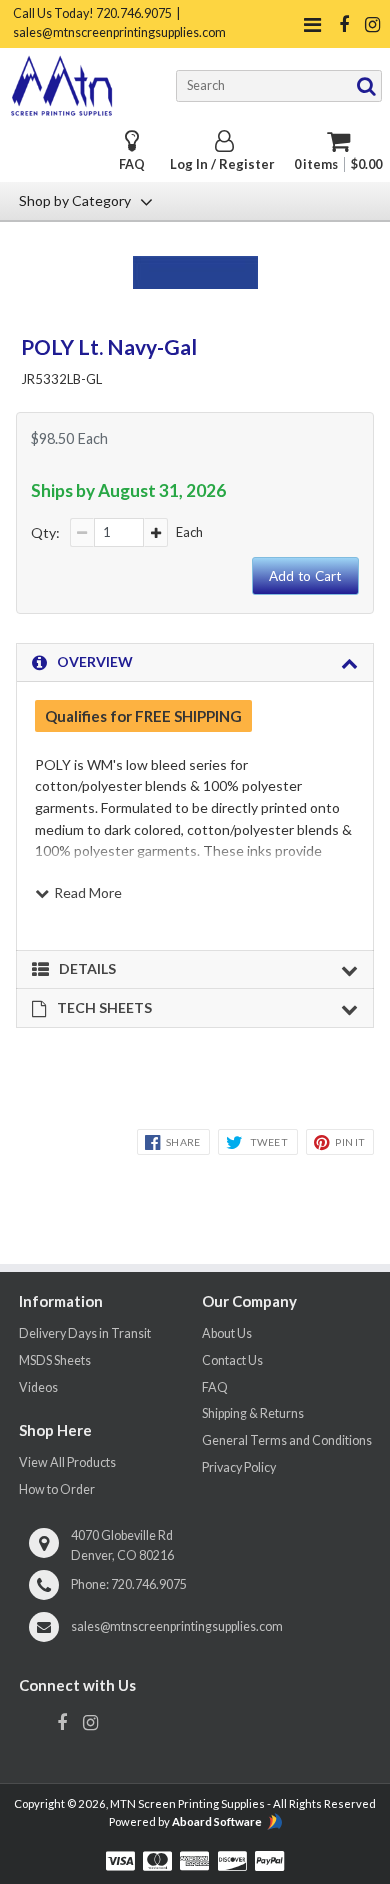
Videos (38, 1387)
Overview (95, 661)
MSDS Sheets (55, 1360)
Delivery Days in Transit (85, 1333)
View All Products (67, 1462)
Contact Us (232, 1360)
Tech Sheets (104, 1007)
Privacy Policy (239, 1467)
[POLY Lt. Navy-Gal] (195, 283)
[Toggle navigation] (313, 24)
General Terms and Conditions (287, 1440)
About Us (227, 1333)
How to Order (57, 1489)
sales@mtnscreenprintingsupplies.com (177, 1626)
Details (87, 968)
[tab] (194, 663)
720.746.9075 (149, 1584)
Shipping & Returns (253, 1413)
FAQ (132, 164)
